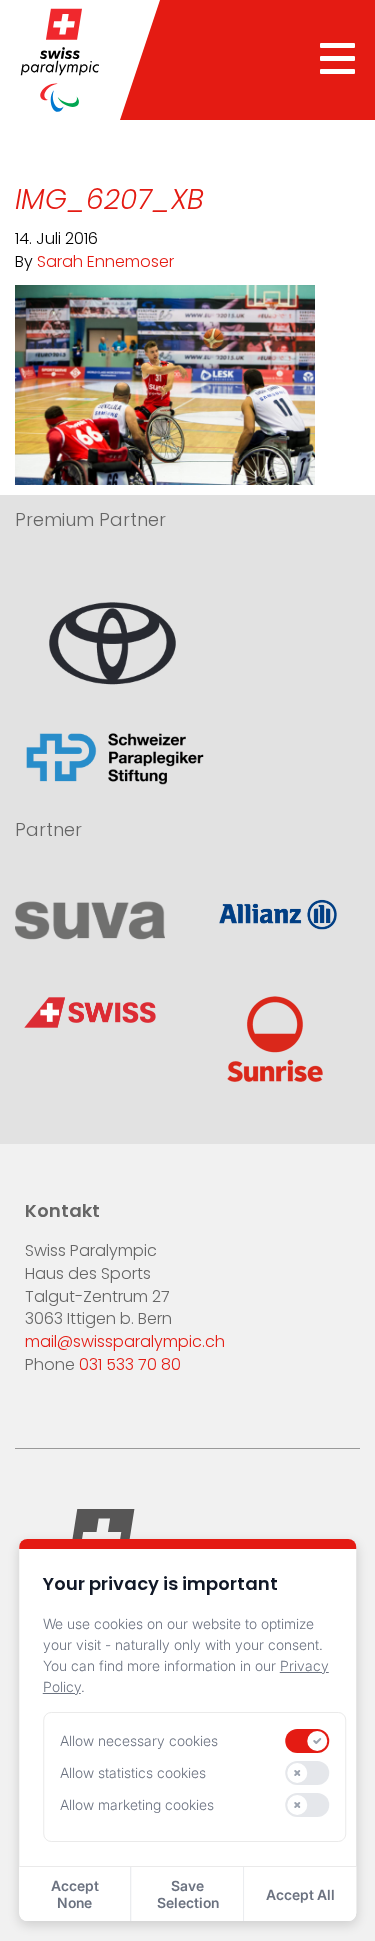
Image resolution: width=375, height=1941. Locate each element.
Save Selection (188, 1894)
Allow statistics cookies (133, 1772)
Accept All (300, 1894)
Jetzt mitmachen (103, 963)
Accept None (75, 1894)
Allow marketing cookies (137, 1804)
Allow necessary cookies (139, 1740)
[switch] (308, 1741)
